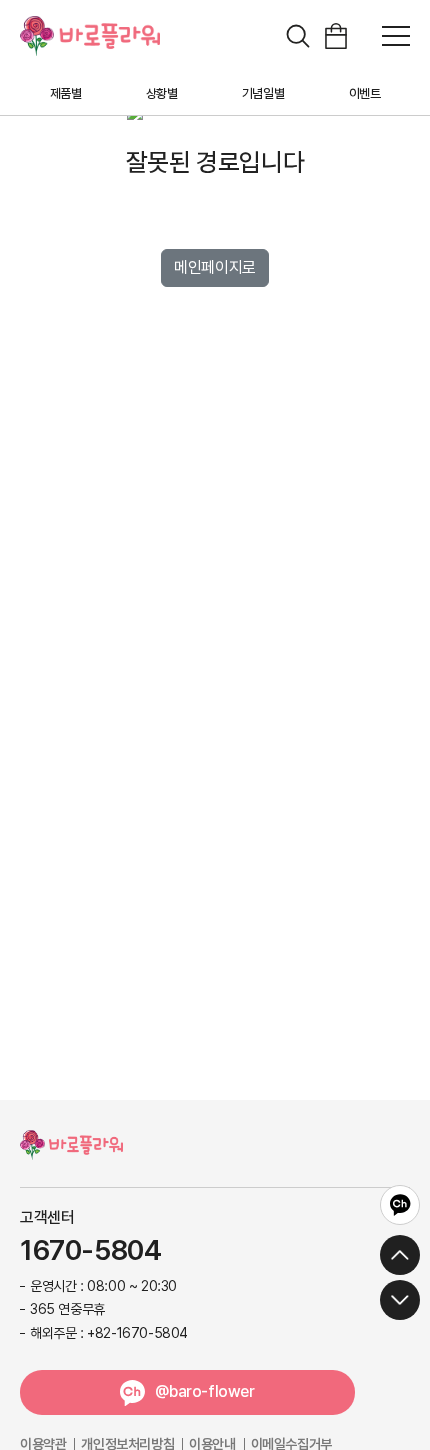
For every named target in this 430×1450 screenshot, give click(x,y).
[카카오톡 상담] (400, 1205)
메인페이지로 (215, 267)
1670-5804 (90, 1251)
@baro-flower (204, 1391)
